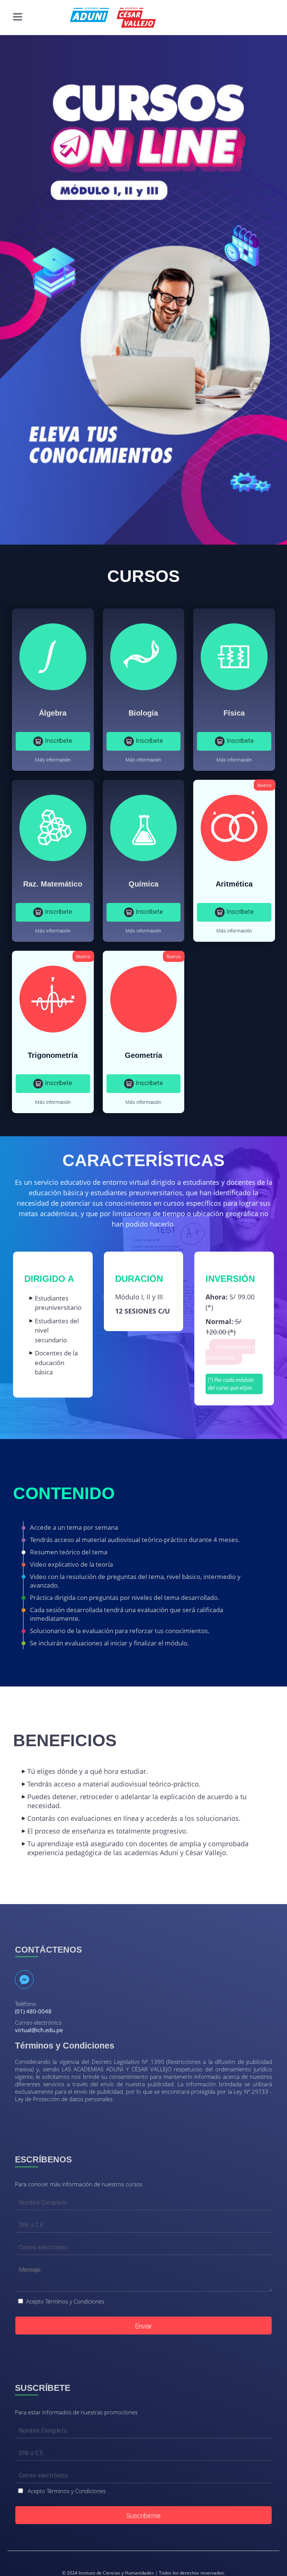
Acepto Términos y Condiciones (65, 2301)
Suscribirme (143, 2516)
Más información (53, 760)
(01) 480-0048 (33, 2011)
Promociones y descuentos (230, 1352)
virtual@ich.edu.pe (39, 2030)
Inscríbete (58, 741)
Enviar (143, 2326)
